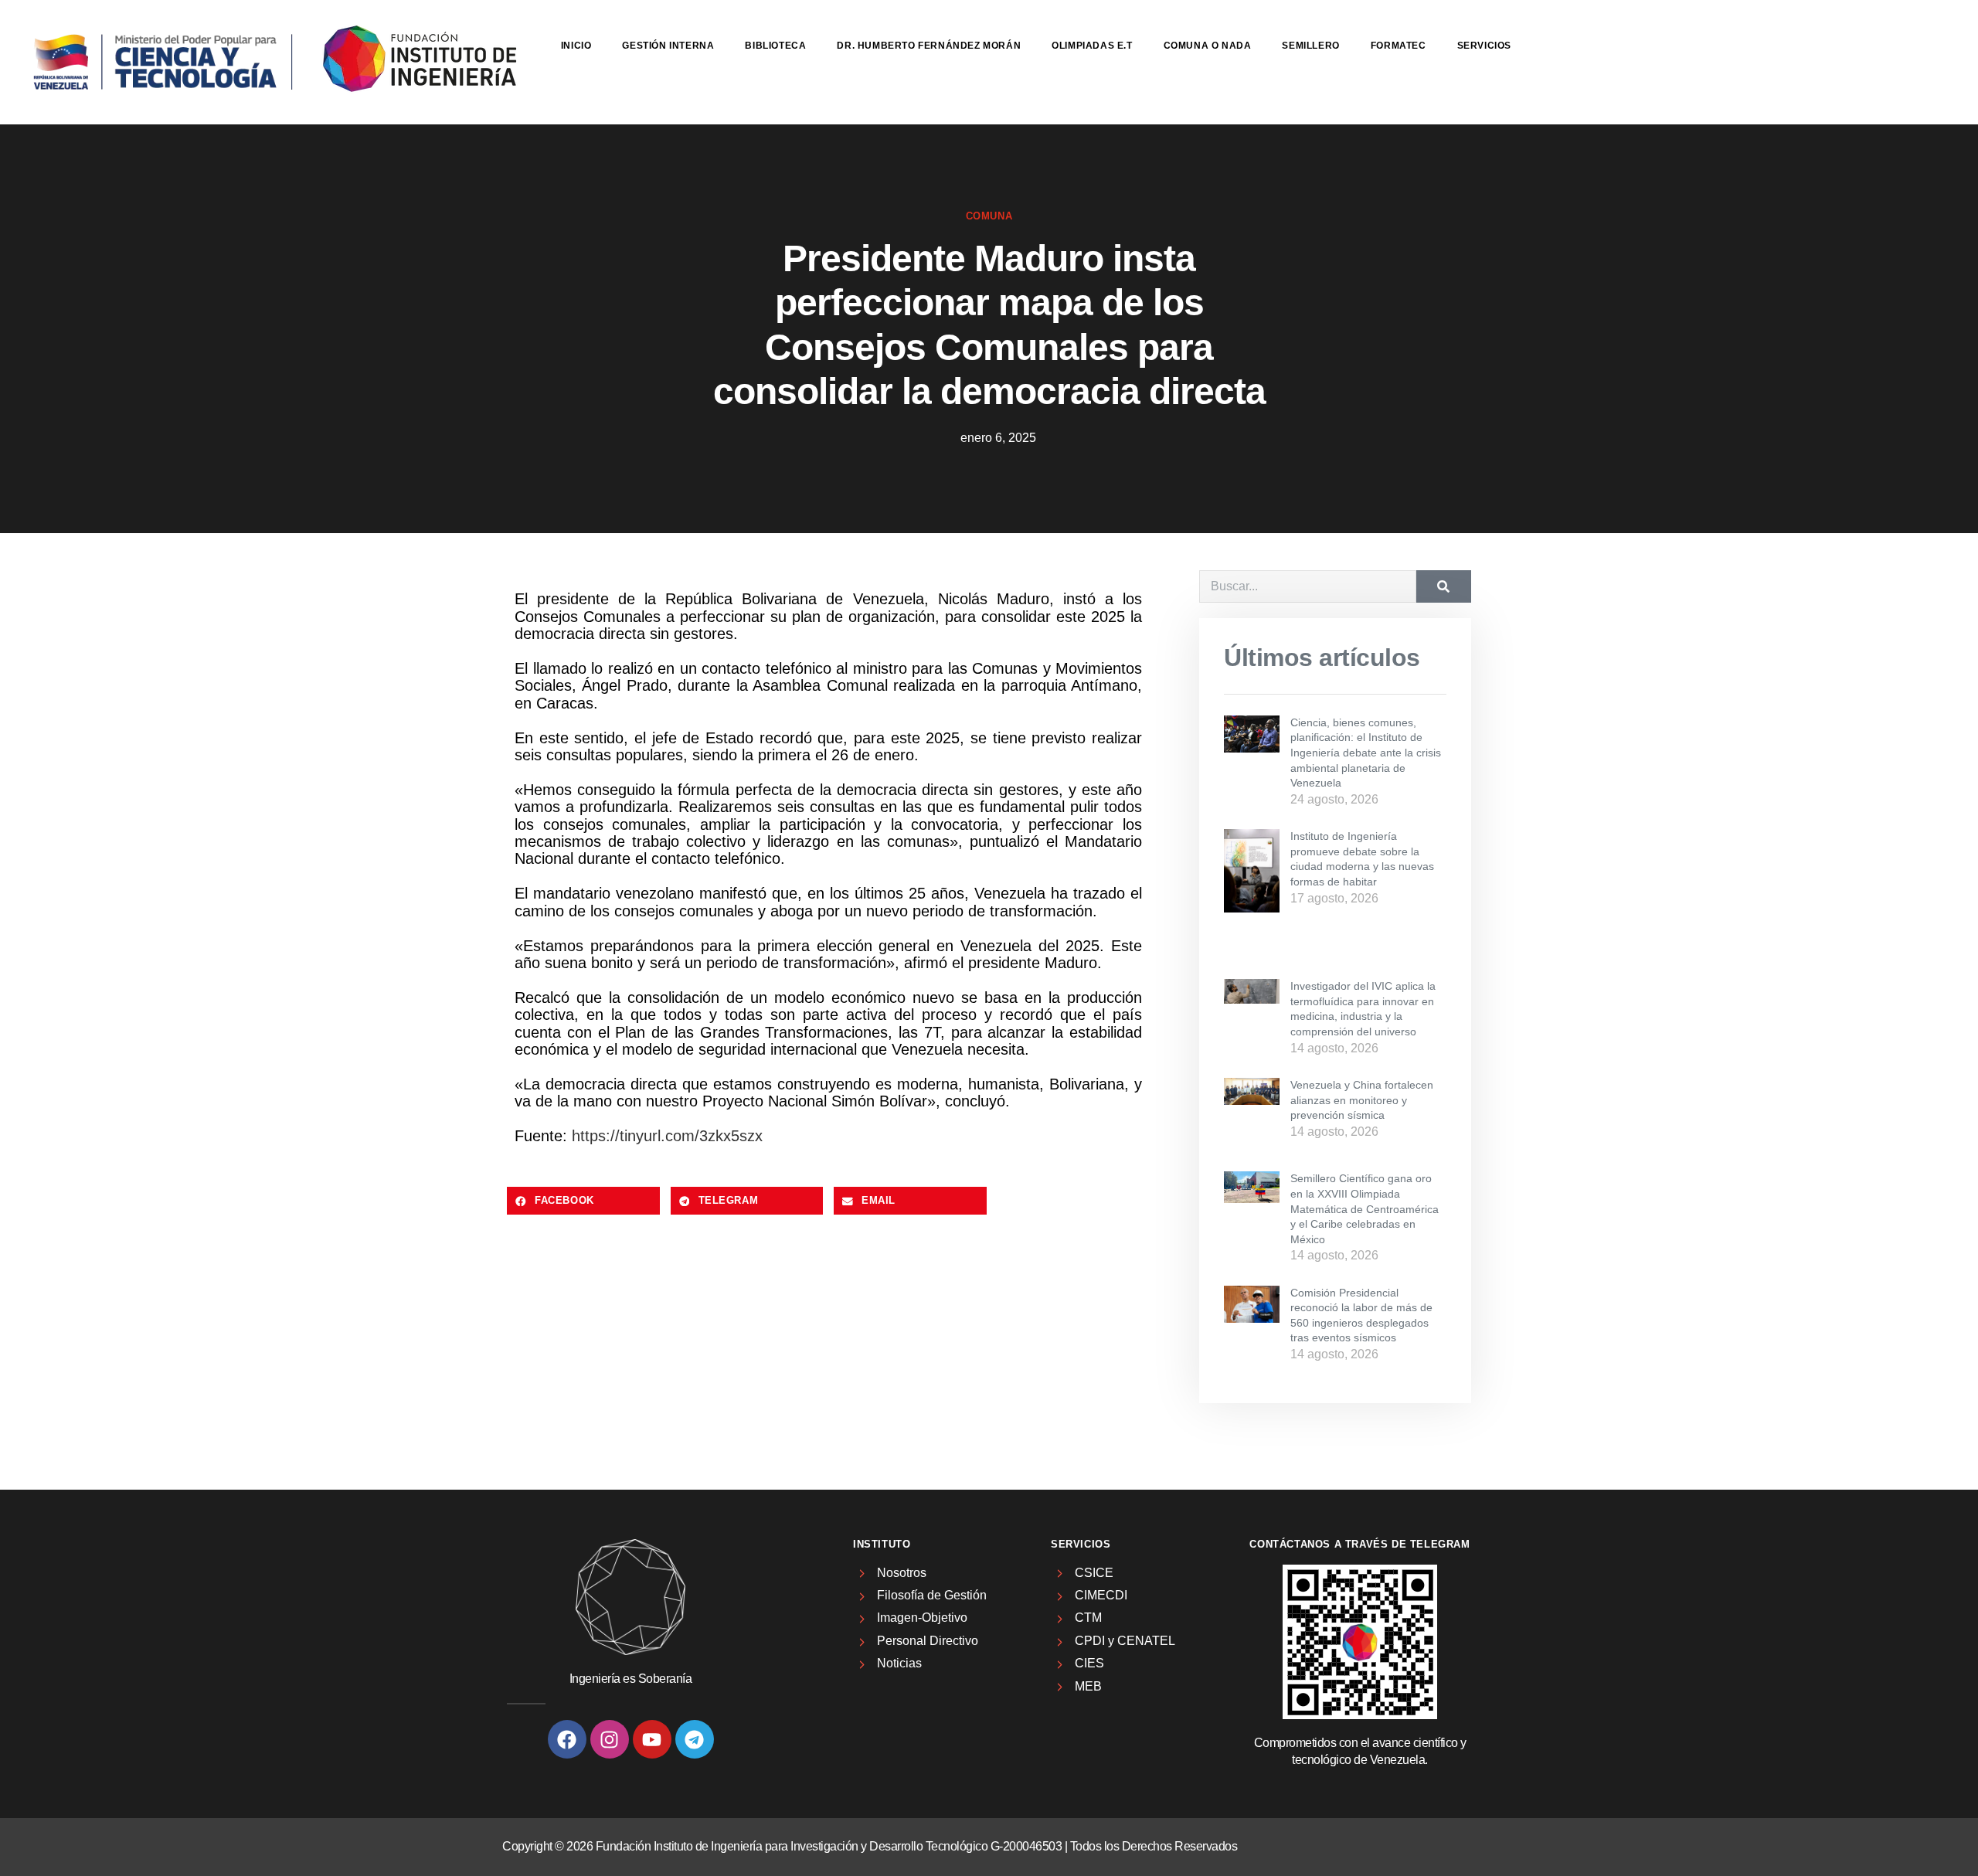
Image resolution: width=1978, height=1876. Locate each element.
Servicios (1484, 46)
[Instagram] (610, 1739)
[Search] (1444, 586)
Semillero (1310, 46)
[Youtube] (652, 1739)
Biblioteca (775, 46)
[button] (583, 1201)
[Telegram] (695, 1739)
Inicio (576, 46)
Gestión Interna (668, 46)
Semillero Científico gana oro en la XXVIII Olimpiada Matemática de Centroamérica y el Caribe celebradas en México (1365, 1208)
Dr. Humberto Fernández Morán (929, 46)
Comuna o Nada (1208, 46)
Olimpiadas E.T (1092, 46)
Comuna (989, 216)
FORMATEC (1399, 46)
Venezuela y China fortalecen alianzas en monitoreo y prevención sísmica (1362, 1100)
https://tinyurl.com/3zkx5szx (667, 1136)
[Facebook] (567, 1739)
